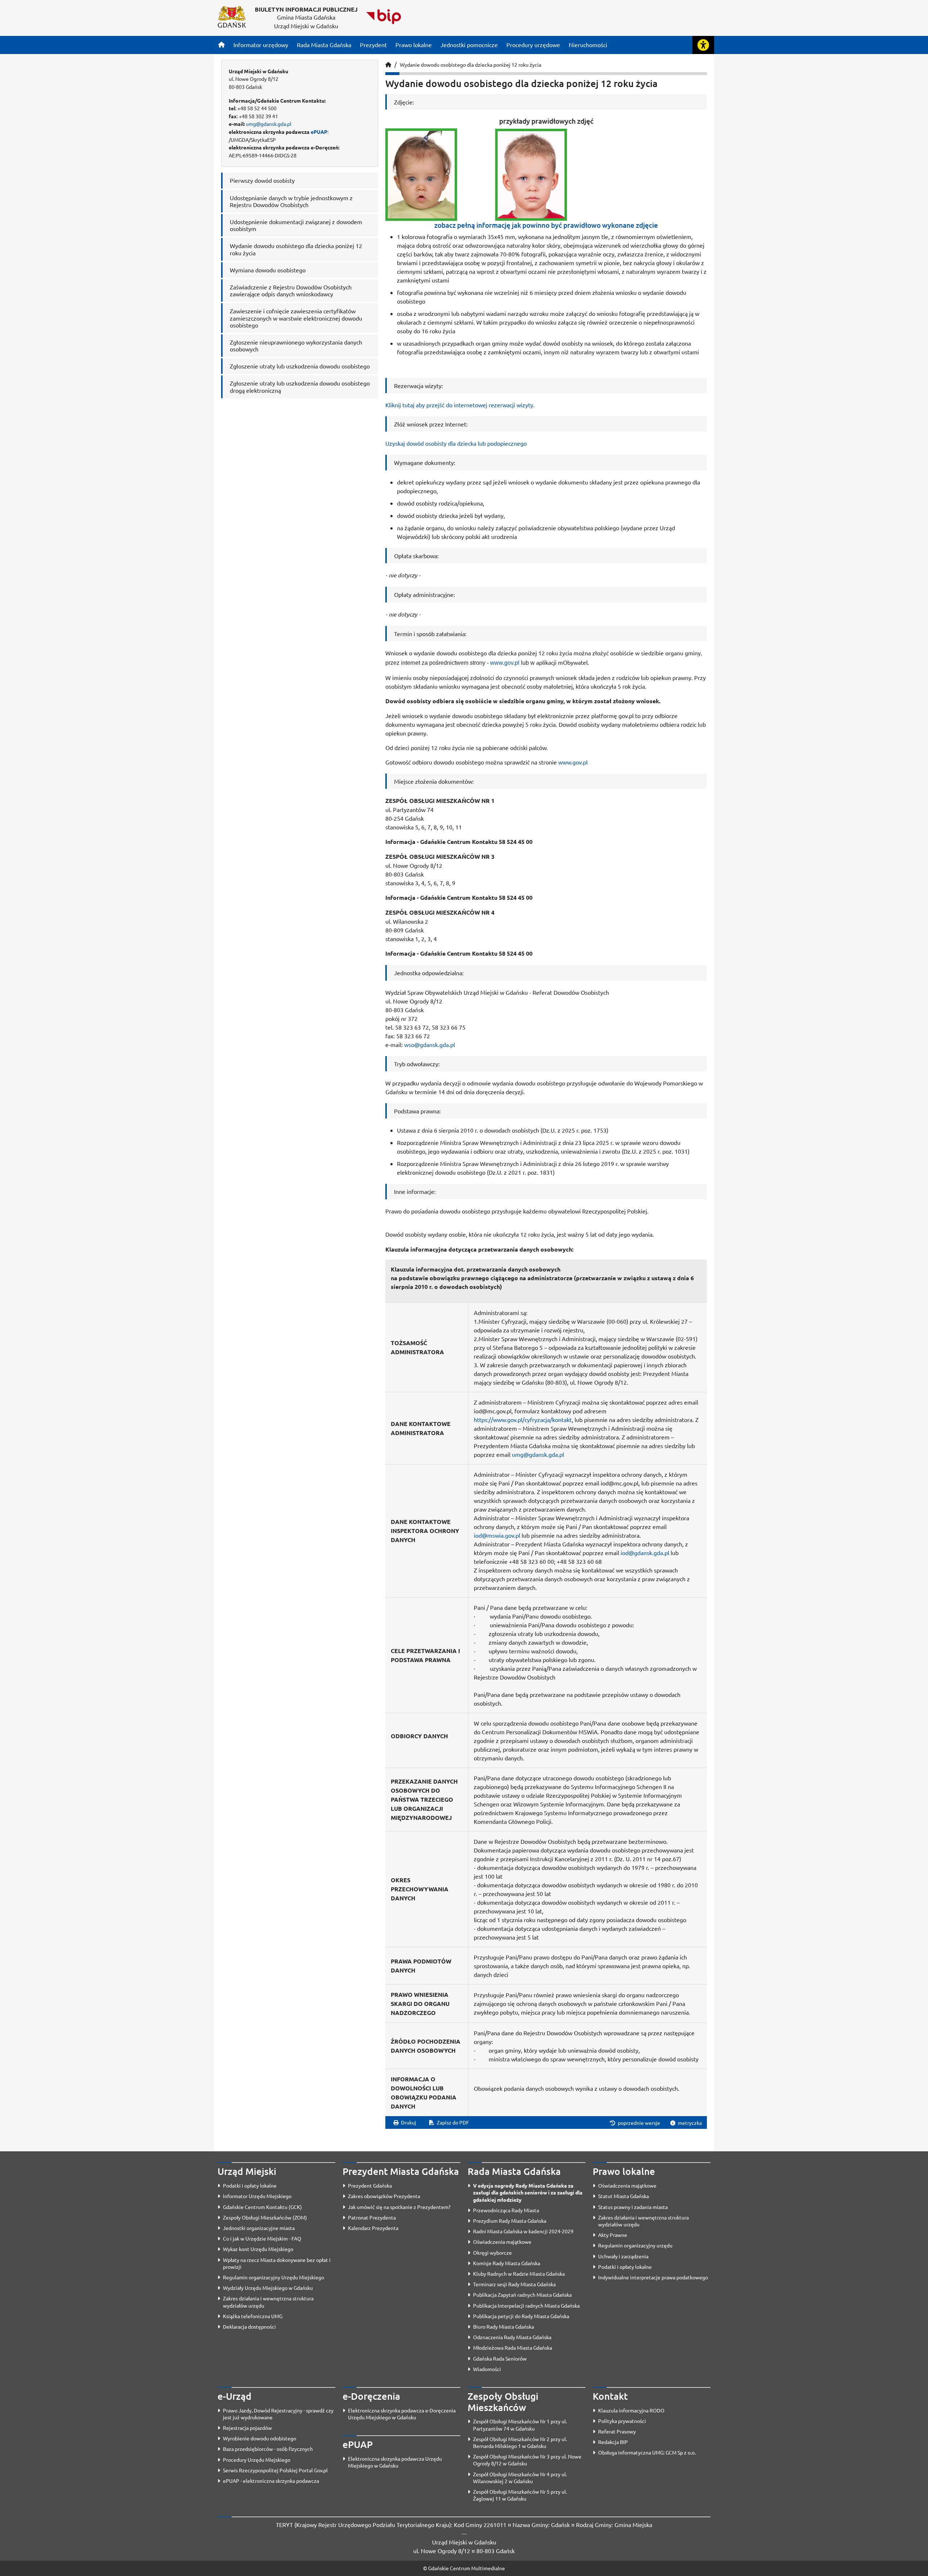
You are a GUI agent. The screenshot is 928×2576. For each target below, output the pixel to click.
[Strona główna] (221, 45)
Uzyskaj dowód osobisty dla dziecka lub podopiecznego (456, 443)
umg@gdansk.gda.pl (269, 124)
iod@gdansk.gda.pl (645, 1553)
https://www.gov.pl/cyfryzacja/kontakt (523, 1419)
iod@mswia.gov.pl (497, 1535)
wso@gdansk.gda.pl (430, 1044)
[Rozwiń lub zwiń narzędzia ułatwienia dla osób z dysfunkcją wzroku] (703, 45)
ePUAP (319, 132)
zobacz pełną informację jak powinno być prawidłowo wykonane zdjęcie (546, 225)
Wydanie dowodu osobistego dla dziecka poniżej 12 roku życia (471, 65)
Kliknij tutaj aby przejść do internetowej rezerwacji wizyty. (460, 405)
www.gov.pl (505, 663)
